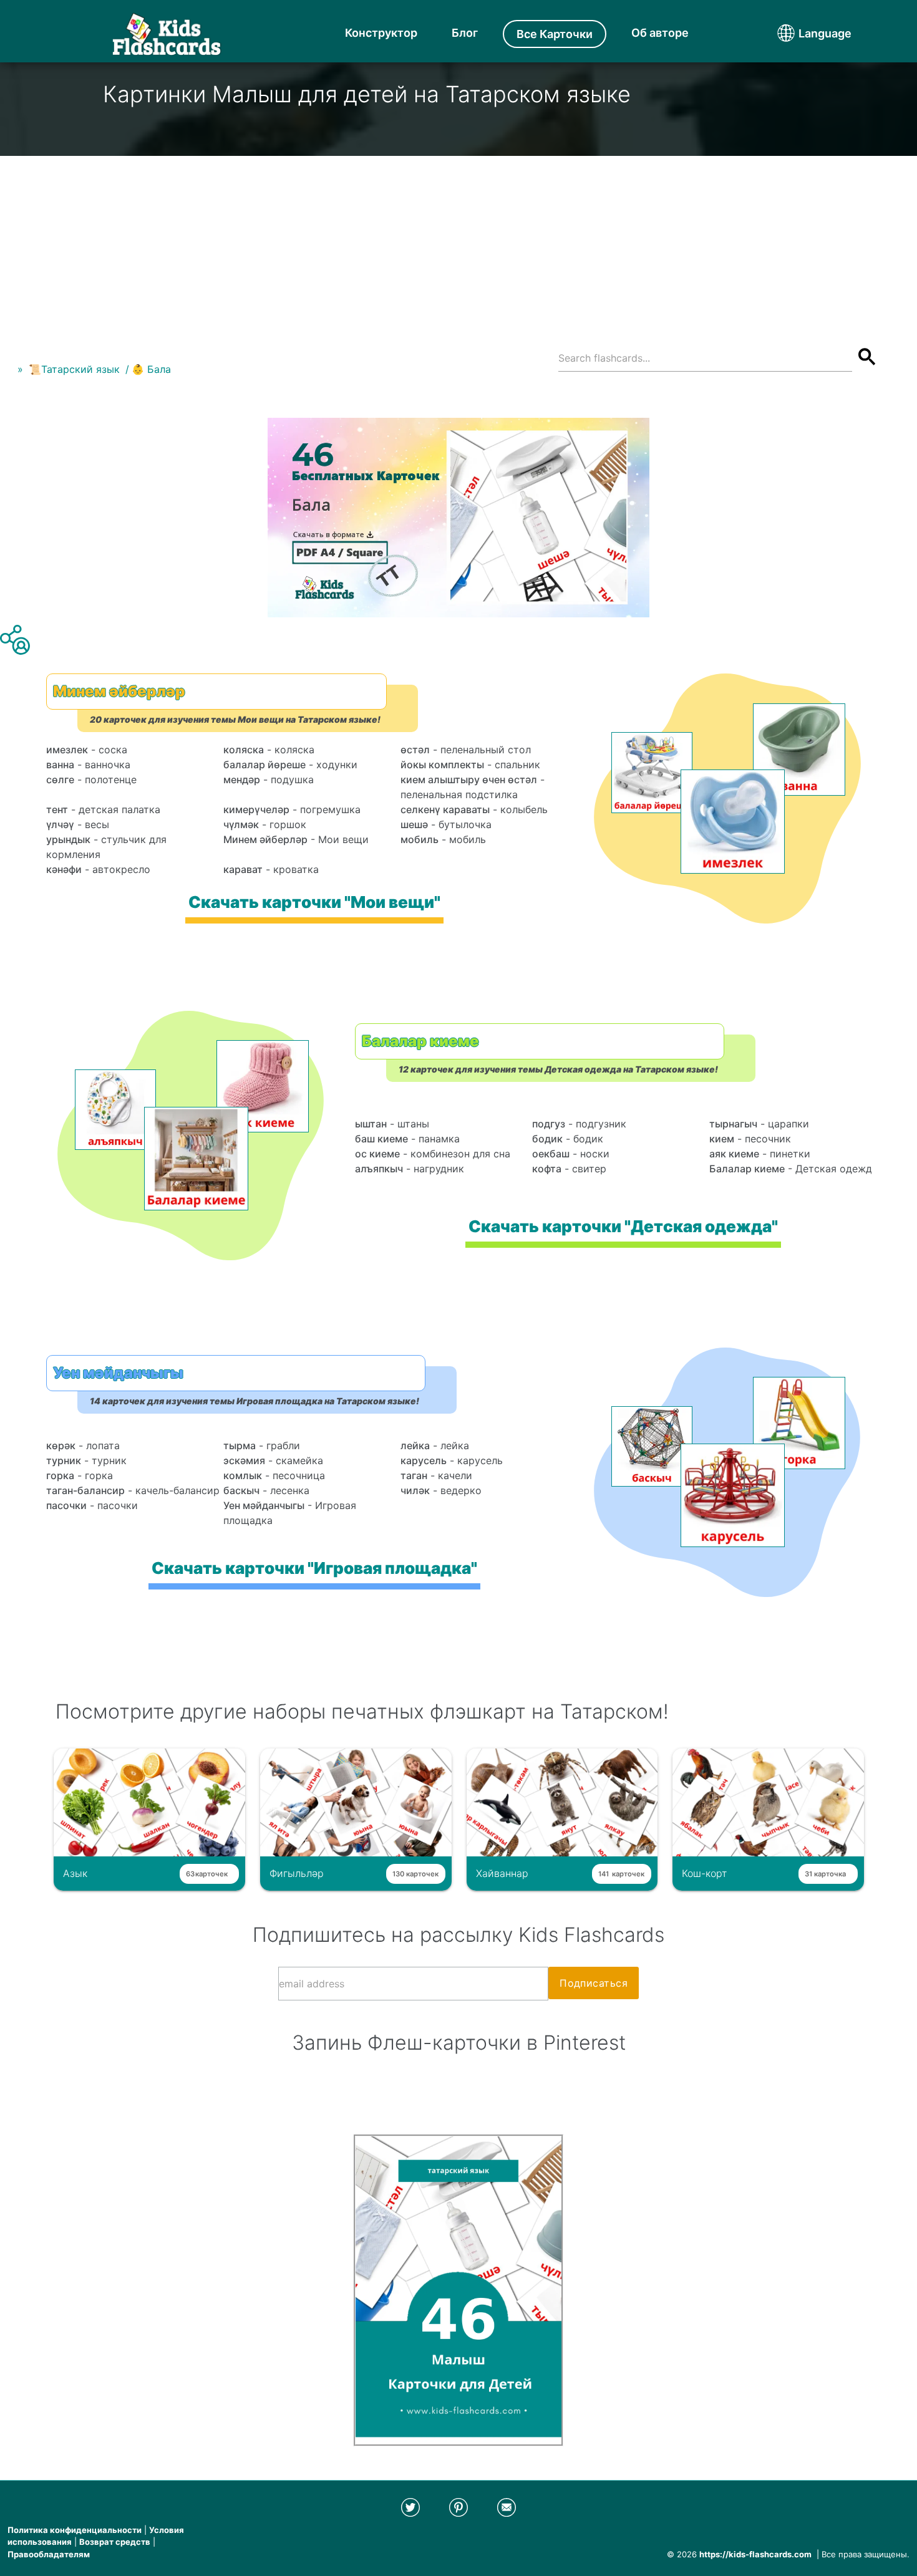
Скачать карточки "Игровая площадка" (314, 1568)
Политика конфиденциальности (75, 2530)
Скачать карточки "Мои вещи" (314, 902)
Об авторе (660, 33)
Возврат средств (115, 2542)
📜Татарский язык (74, 369)
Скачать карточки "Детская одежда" (623, 1226)
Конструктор (381, 33)
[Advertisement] (458, 243)
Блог (465, 33)
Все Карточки (555, 34)
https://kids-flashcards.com (755, 2554)
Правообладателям (49, 2554)
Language (802, 33)
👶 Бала (151, 369)
